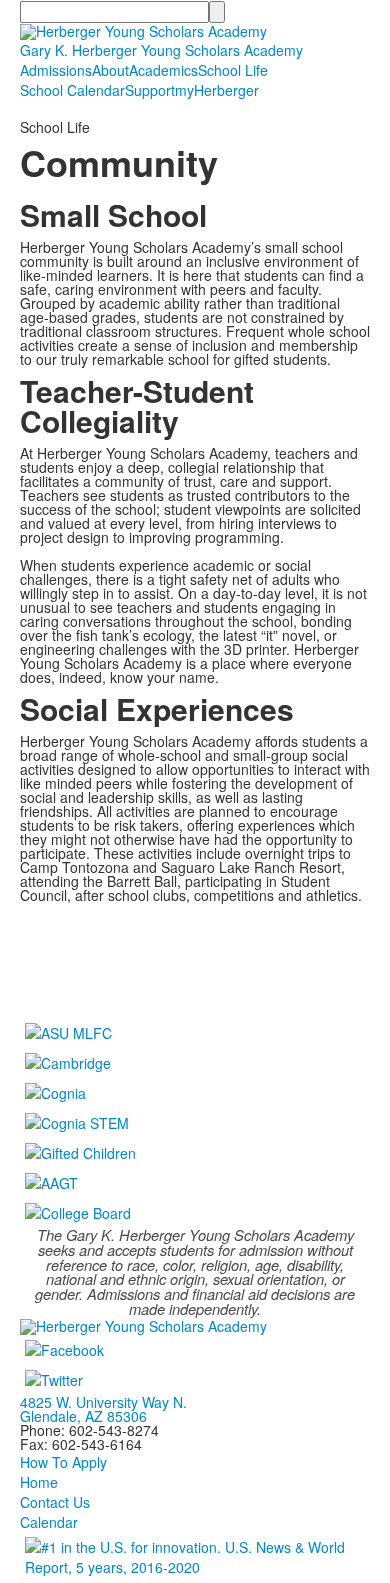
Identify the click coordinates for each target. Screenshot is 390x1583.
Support (150, 90)
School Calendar (72, 90)
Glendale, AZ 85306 (83, 1416)
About (110, 70)
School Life (233, 70)
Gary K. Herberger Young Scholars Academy (161, 50)
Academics (163, 70)
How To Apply (63, 1462)
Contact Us (55, 1502)
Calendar (49, 1522)
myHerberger (217, 90)
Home (39, 1482)
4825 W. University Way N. (103, 1402)
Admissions (56, 70)
